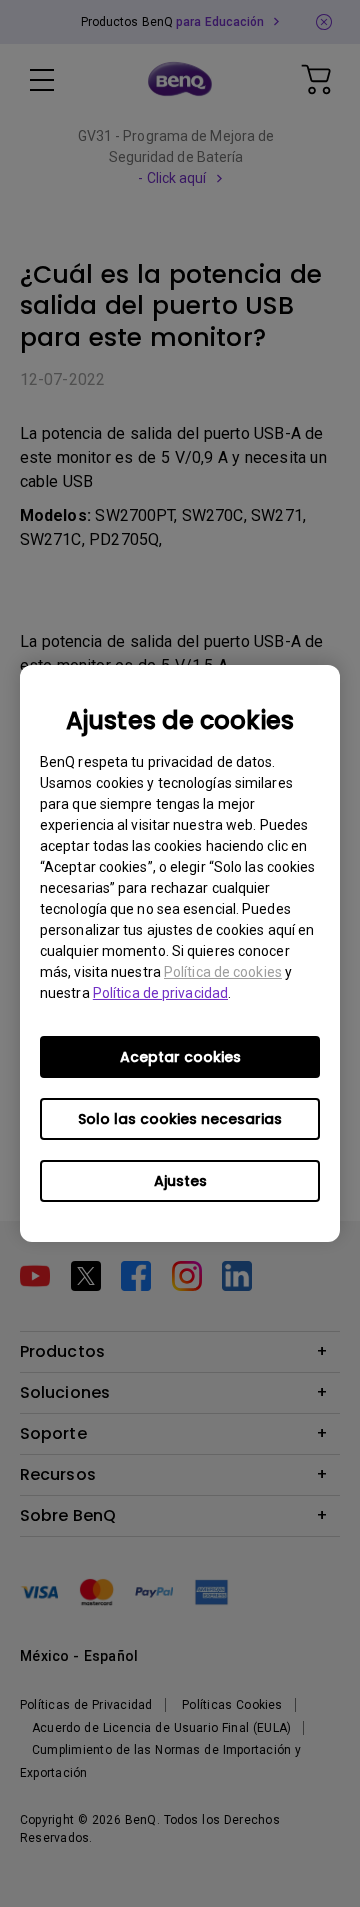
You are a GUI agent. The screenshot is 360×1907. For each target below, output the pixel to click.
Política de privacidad (160, 993)
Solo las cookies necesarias (180, 1119)
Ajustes (180, 1181)
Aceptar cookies (180, 1057)
